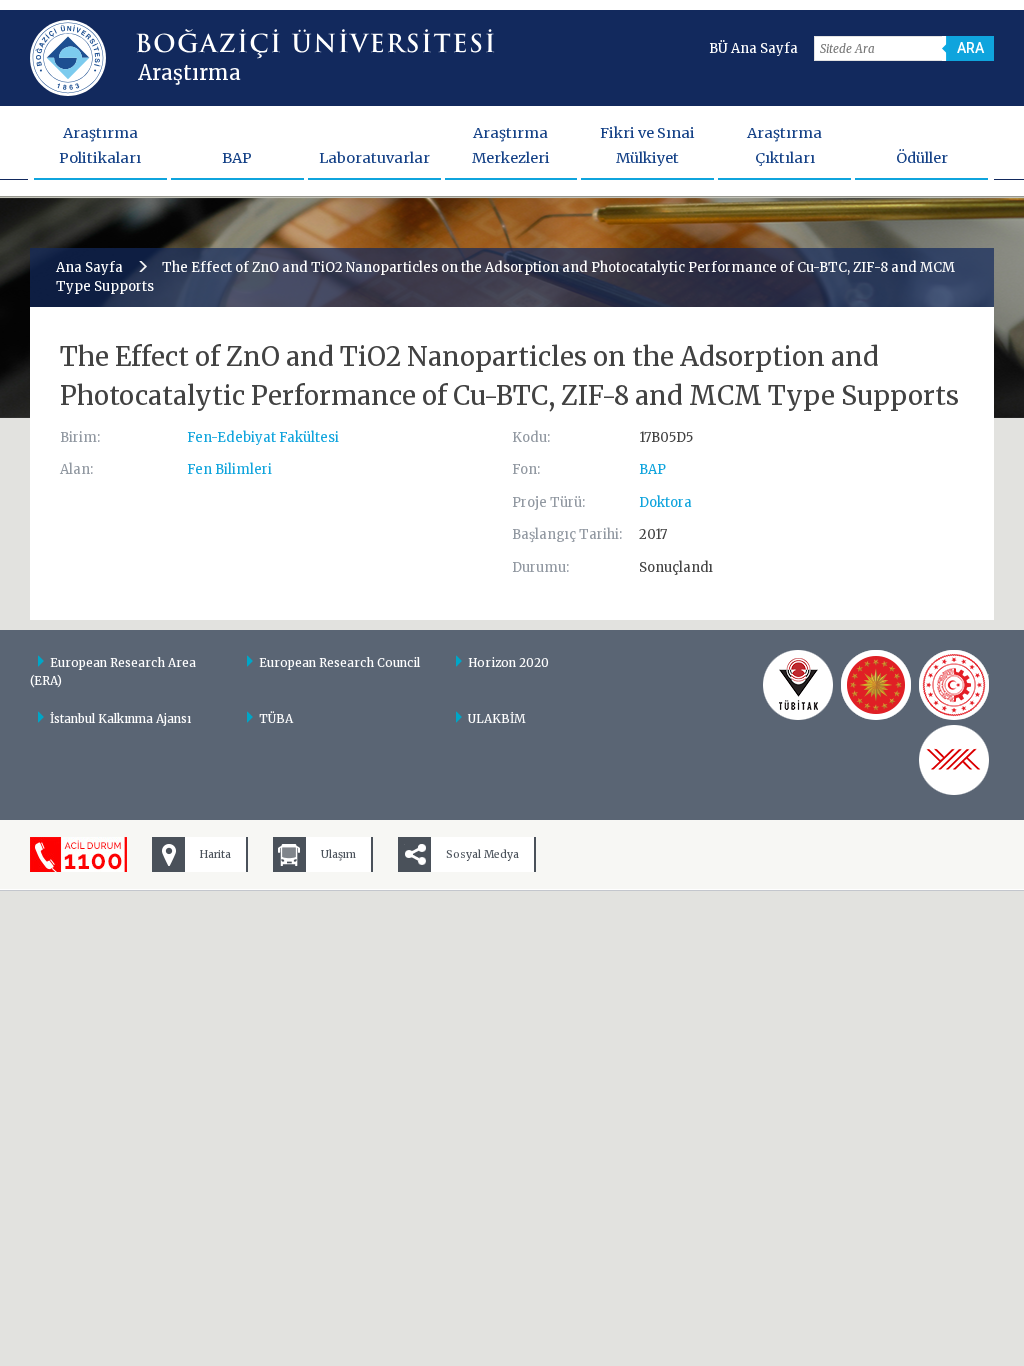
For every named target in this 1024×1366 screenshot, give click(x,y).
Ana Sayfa (89, 267)
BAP (237, 158)
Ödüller (922, 158)
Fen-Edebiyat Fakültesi (263, 437)
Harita (215, 854)
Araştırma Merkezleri (511, 145)
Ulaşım (338, 854)
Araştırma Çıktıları (784, 145)
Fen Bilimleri (229, 469)
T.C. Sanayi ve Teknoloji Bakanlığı (954, 685)
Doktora (665, 502)
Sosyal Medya (482, 854)
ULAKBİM (497, 718)
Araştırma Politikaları (100, 145)
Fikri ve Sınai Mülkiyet (647, 145)
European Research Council (339, 662)
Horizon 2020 (508, 662)
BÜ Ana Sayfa (753, 48)
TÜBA (276, 718)
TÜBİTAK (798, 685)
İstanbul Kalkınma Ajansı (120, 718)
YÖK (954, 760)
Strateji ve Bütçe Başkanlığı (876, 685)
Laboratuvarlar (374, 158)
